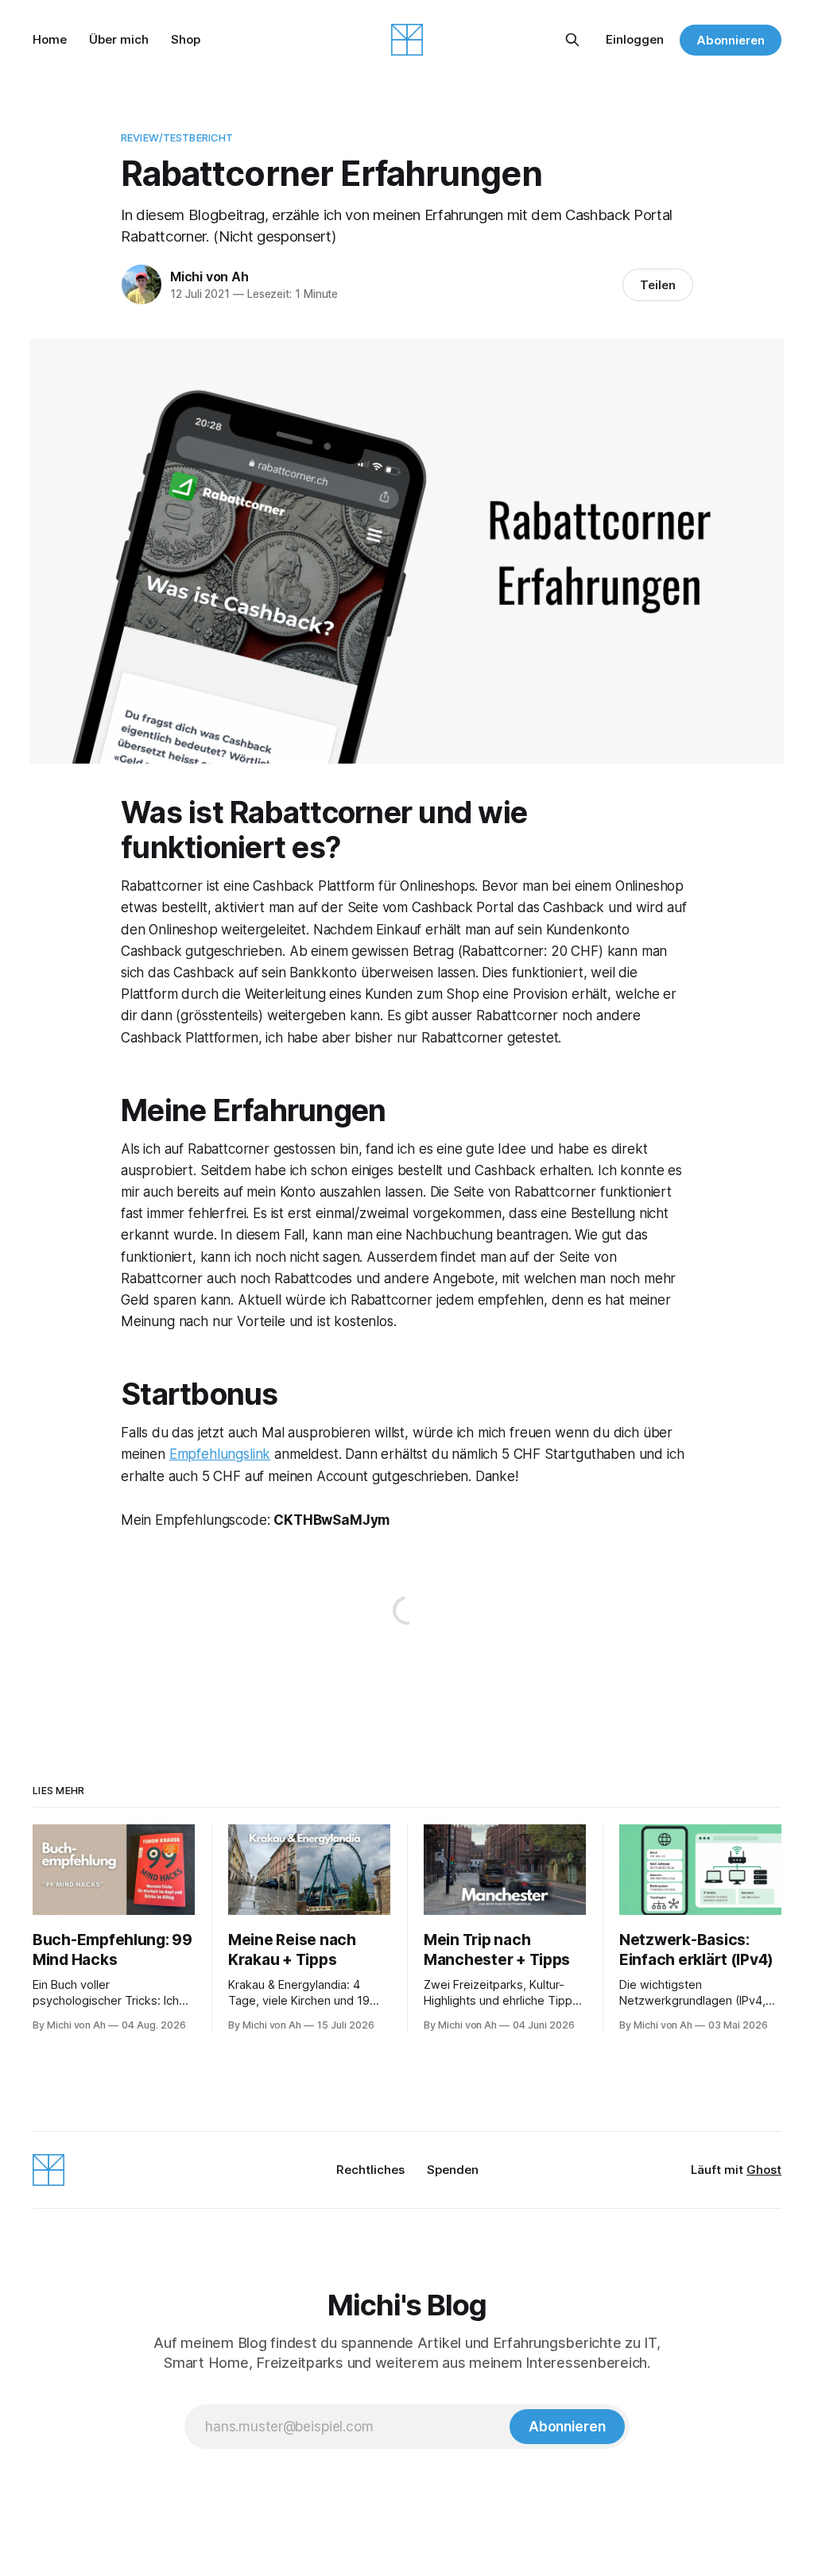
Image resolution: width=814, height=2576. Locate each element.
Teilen (658, 285)
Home (50, 39)
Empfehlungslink (220, 1454)
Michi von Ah (209, 277)
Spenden (453, 2170)
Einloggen (635, 39)
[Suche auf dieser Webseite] (572, 40)
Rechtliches (370, 2170)
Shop (186, 39)
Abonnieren (731, 40)
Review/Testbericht (177, 137)
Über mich (119, 39)
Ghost (764, 2170)
